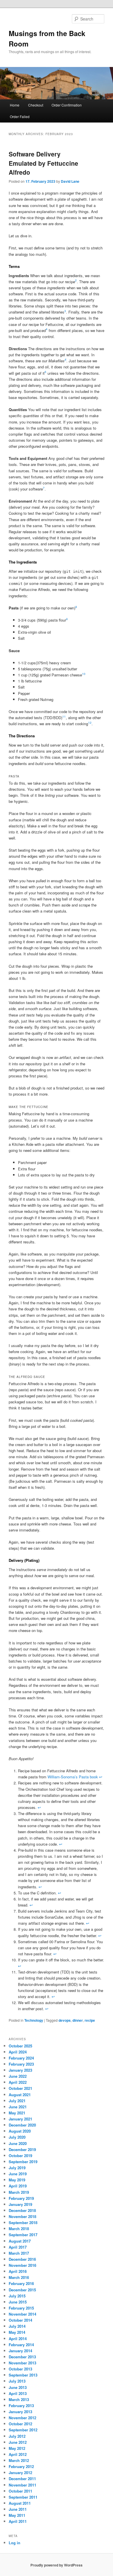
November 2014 (22, 2314)
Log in (14, 2543)
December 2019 (22, 2149)
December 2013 (22, 2357)
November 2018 (22, 2216)
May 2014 (17, 2332)
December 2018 (22, 2210)
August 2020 (20, 2131)
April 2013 (18, 2393)
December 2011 (22, 2479)
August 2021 (20, 2095)
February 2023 (21, 2064)
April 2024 (18, 2052)
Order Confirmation (67, 105)
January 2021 (20, 2119)
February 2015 (21, 2308)
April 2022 (18, 2082)
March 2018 (19, 2229)
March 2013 (19, 2399)
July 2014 (17, 2326)
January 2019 (20, 2204)
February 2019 (21, 2198)
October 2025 (20, 2046)
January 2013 (20, 2412)
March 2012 (19, 2460)
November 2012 (22, 2418)
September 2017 (23, 2235)
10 (84, 674)
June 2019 (18, 2174)
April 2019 (18, 2186)
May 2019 (17, 2180)
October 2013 (20, 2369)
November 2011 (22, 2485)
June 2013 (18, 2387)
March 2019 (19, 2192)
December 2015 (22, 2290)
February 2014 (21, 2345)
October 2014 (20, 2320)
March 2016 (19, 2277)
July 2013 (17, 2381)
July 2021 (17, 2101)
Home (15, 105)
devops (65, 2020)
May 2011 (17, 2515)
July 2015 (17, 2296)
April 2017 (18, 2247)
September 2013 (23, 2375)
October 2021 (20, 2088)
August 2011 (20, 2503)
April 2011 (18, 2521)
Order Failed (20, 116)
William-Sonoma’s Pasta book (73, 1777)
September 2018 (23, 2222)
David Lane (70, 181)
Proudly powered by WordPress (57, 2565)
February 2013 (21, 2406)
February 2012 (21, 2466)
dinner (78, 2020)
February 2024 (21, 2058)
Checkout (36, 105)
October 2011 (20, 2491)
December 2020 (22, 2125)
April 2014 (18, 2339)
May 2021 (17, 2113)
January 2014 (20, 2351)
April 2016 (18, 2271)
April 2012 (18, 2454)
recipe (90, 2020)
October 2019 (20, 2156)
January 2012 (20, 2473)
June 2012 (18, 2442)
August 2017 (20, 2241)
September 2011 (23, 2497)
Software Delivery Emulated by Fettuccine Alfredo (43, 163)
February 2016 (21, 2283)
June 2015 (18, 2302)
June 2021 (18, 2107)
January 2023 (20, 2070)
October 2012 (20, 2424)
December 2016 (22, 2259)
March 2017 (19, 2253)
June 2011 (18, 2509)
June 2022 (18, 2076)
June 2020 (18, 2143)
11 (64, 717)
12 (90, 723)
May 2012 (17, 2448)
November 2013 (22, 2363)
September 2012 (23, 2430)
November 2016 (22, 2265)
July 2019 (17, 2168)
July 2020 (17, 2137)
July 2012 (17, 2436)
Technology (34, 2020)
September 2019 (23, 2162)
